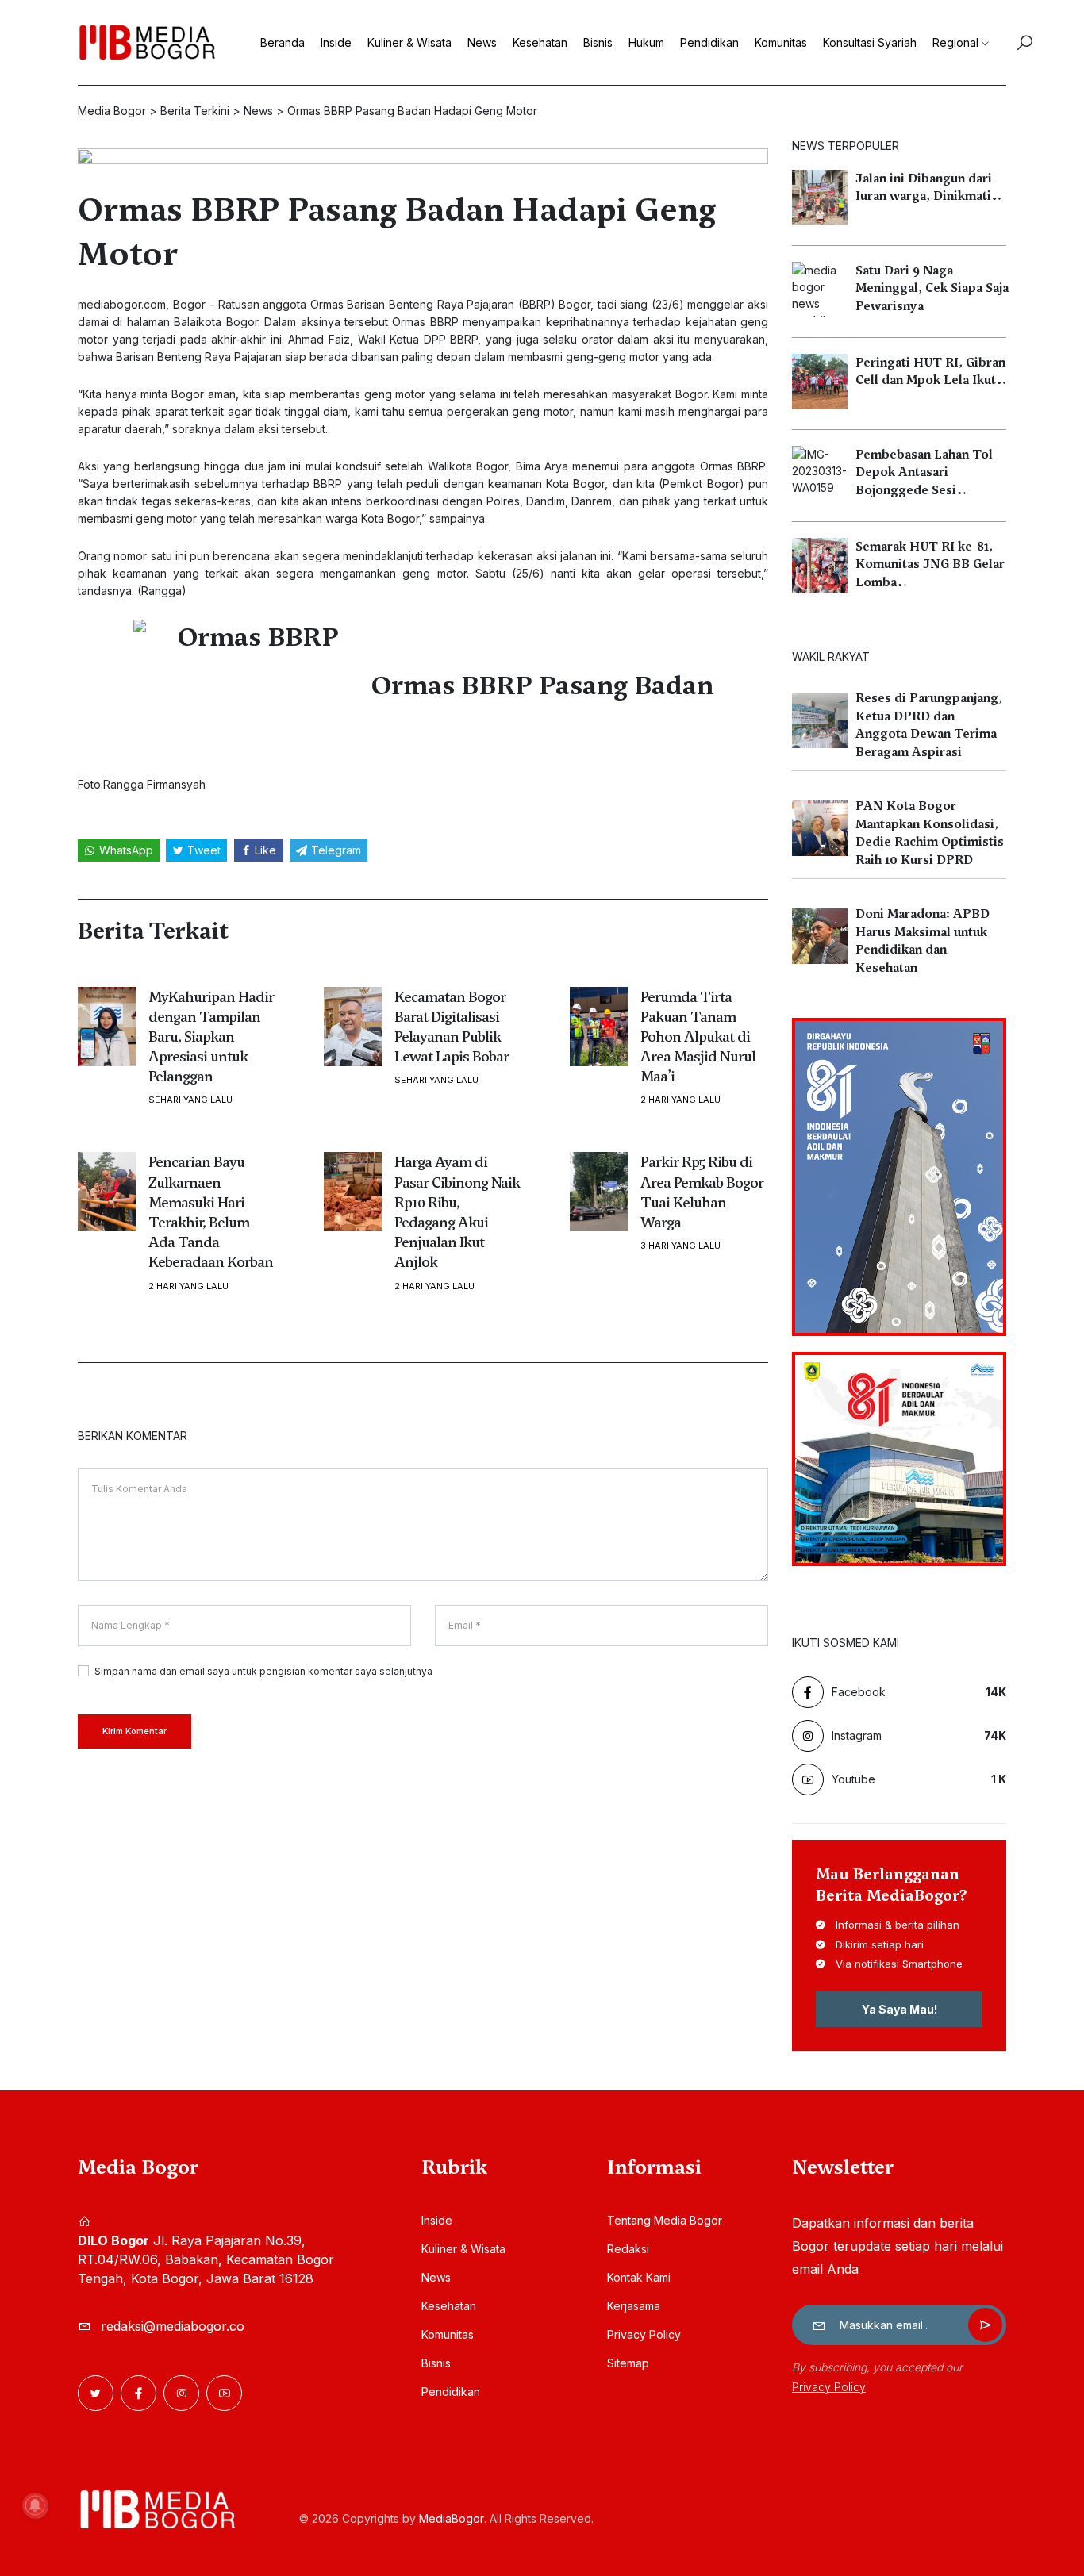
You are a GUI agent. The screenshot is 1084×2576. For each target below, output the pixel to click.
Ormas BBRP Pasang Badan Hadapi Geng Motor (397, 232)
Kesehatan (540, 42)
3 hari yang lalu (680, 1246)
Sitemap (628, 2363)
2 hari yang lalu (680, 1100)
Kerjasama (634, 2306)
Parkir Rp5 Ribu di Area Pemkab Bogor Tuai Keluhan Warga (702, 1192)
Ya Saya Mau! (899, 2009)
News (482, 42)
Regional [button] (955, 42)
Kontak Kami (639, 2277)
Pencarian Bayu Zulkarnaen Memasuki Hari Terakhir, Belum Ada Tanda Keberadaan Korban (211, 1212)
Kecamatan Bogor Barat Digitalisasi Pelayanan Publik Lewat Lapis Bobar (452, 1027)
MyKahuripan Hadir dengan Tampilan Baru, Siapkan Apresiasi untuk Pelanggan (211, 1037)
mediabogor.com (122, 304)
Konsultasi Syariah (870, 42)
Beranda (283, 42)
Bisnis (598, 42)
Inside (336, 42)
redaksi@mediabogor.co (173, 2326)
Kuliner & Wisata (409, 42)
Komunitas (781, 42)
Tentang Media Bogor (665, 2220)
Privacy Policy (644, 2334)
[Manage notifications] (35, 2505)
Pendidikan (709, 42)
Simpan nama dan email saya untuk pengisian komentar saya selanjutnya (263, 1671)
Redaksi (628, 2249)
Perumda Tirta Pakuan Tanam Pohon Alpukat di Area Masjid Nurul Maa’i (698, 1037)
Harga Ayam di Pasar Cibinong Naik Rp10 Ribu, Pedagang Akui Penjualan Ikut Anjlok (457, 1212)
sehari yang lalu (190, 1100)
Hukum (646, 42)
